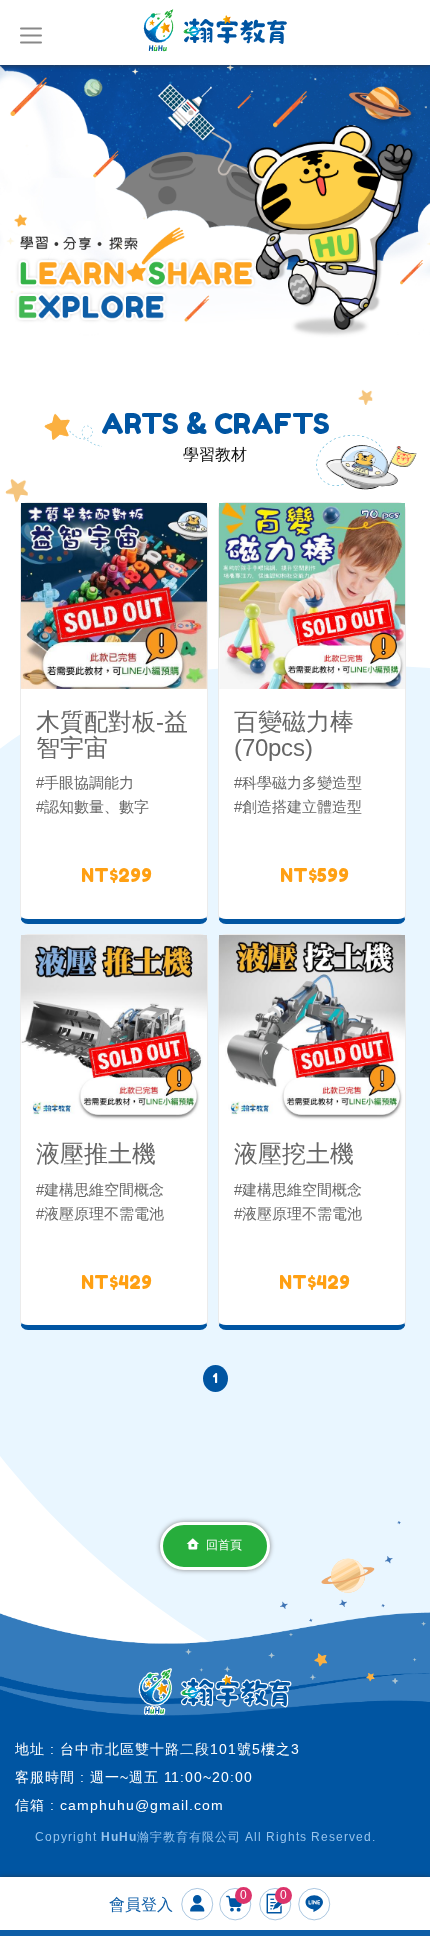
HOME (215, 30)
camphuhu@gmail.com (142, 1805)
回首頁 (224, 1545)
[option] (215, 208)
